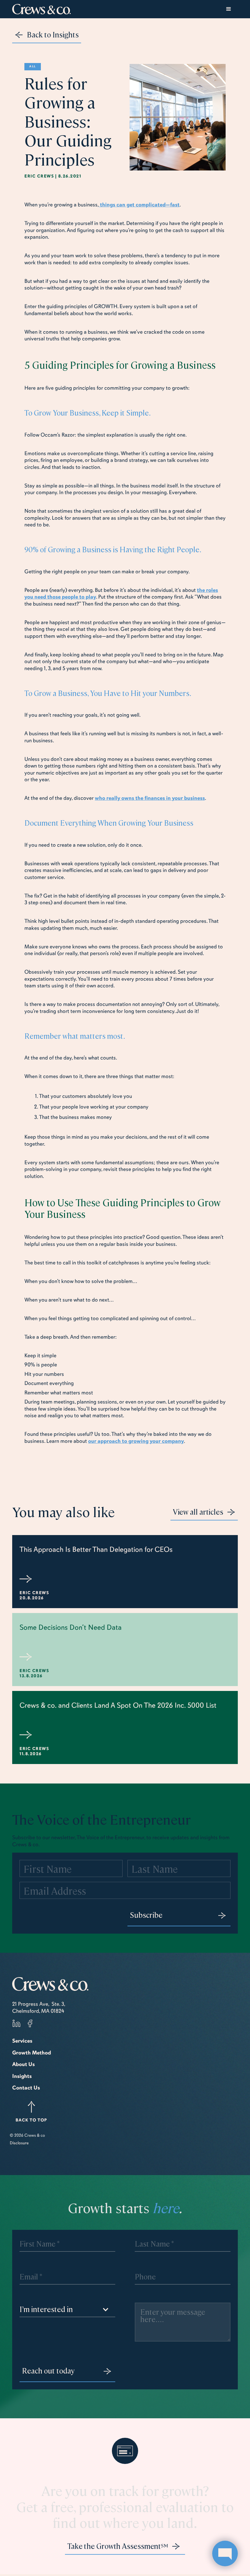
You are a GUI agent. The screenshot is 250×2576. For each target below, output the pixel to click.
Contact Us (26, 2088)
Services (22, 2041)
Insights (22, 2076)
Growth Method (32, 2053)
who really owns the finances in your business (150, 798)
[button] (229, 9)
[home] (41, 9)
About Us (23, 2064)
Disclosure (19, 2143)
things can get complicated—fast (139, 205)
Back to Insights (53, 34)
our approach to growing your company (136, 1441)
